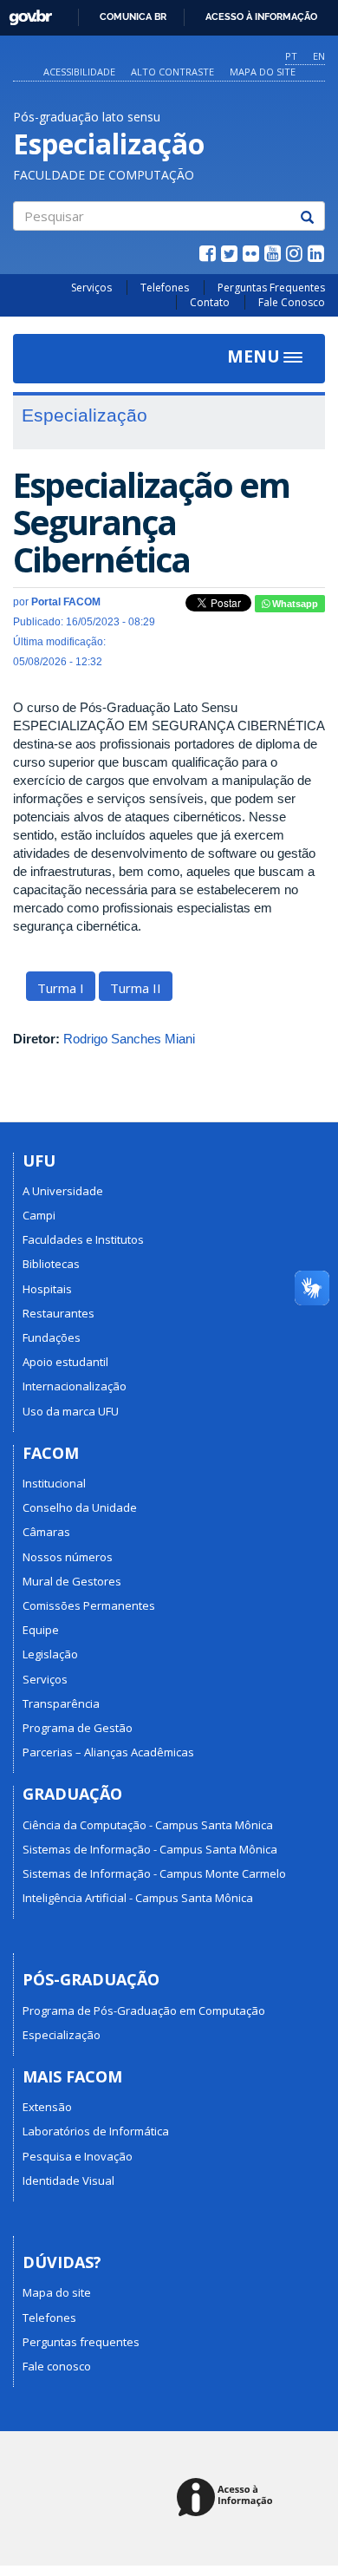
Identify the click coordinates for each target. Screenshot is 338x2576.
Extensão (47, 2107)
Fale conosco (57, 2366)
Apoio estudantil (65, 1362)
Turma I (61, 988)
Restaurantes (58, 1313)
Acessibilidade (79, 72)
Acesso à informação (261, 16)
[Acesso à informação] (227, 2498)
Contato (210, 302)
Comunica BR (133, 16)
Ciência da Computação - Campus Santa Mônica (148, 1825)
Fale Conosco (292, 302)
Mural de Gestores (72, 1581)
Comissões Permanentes (89, 1605)
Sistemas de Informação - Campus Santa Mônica (150, 1849)
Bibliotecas (51, 1264)
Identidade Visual (68, 2180)
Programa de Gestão (78, 1728)
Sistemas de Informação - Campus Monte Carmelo (154, 1873)
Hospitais (47, 1289)
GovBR (25, 13)
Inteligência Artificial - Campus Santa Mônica (138, 1898)
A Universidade (63, 1191)
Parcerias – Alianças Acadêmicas (108, 1752)
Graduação (72, 1794)
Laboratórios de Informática (96, 2131)
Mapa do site (263, 72)
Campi (39, 1215)
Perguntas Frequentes (271, 288)
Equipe (41, 1630)
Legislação (50, 1654)
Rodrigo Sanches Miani (129, 1039)
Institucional (54, 1483)
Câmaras (46, 1532)
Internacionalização (75, 1386)
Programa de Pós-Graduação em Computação (144, 2010)
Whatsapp (294, 604)
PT (291, 56)
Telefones (165, 288)
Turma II (136, 988)
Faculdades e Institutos (83, 1239)
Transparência (61, 1703)
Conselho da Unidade (80, 1507)
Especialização (62, 2035)
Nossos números (68, 1557)
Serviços (91, 288)
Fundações (52, 1337)
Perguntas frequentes (81, 2342)
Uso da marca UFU (71, 1411)
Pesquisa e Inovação (78, 2156)
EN (319, 56)
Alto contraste (172, 72)
